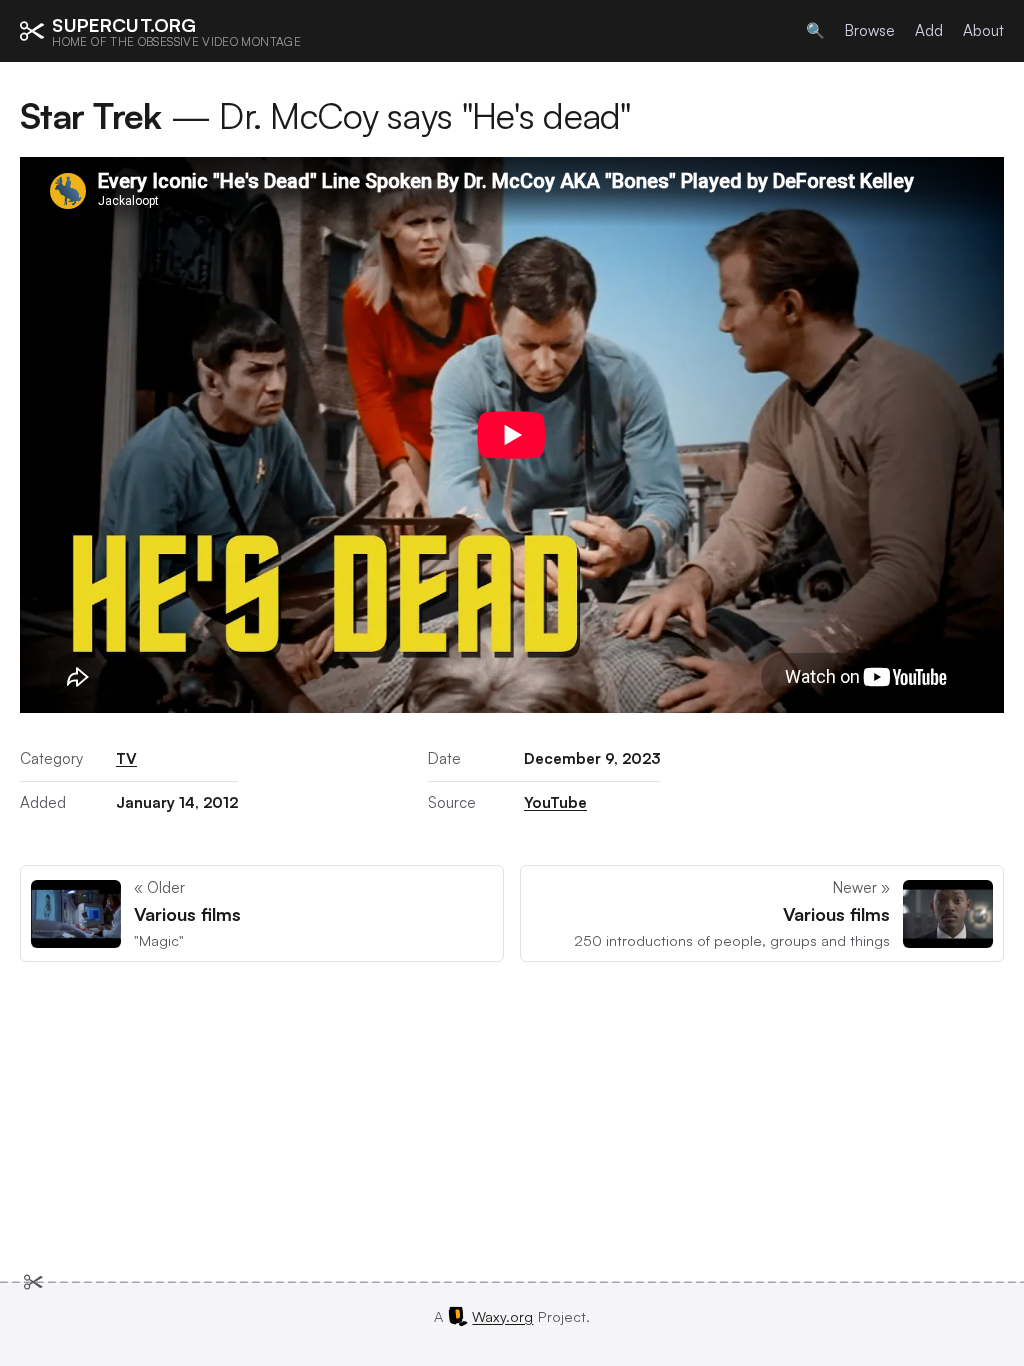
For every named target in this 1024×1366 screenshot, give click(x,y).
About (983, 30)
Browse (870, 30)
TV (126, 758)
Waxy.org (502, 1316)
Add (929, 30)
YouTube (555, 802)
